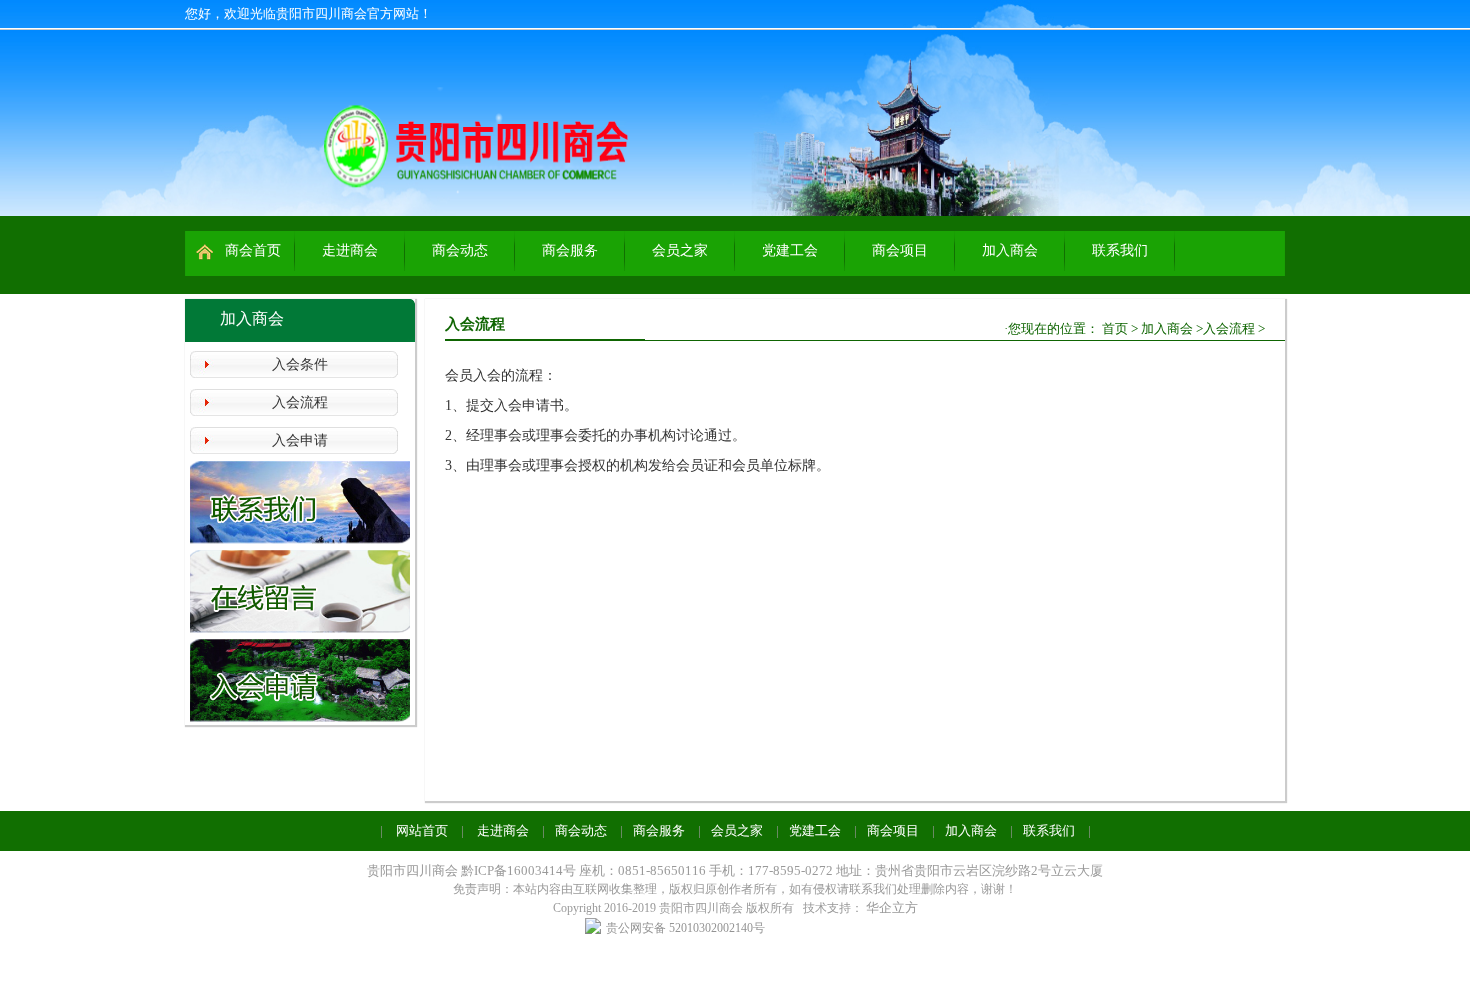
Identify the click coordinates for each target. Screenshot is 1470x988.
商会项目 (900, 250)
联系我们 (1120, 250)
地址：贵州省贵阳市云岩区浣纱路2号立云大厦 (969, 870)
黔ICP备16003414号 (520, 870)
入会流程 (300, 402)
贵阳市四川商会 (412, 870)
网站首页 (422, 830)
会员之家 (680, 250)
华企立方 (892, 907)
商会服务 (570, 250)
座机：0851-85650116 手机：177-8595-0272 (706, 870)
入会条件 (300, 364)
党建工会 (790, 250)
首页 (1115, 328)
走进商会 (350, 250)
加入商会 (1010, 250)
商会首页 (253, 250)
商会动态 (460, 250)
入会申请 (300, 440)
